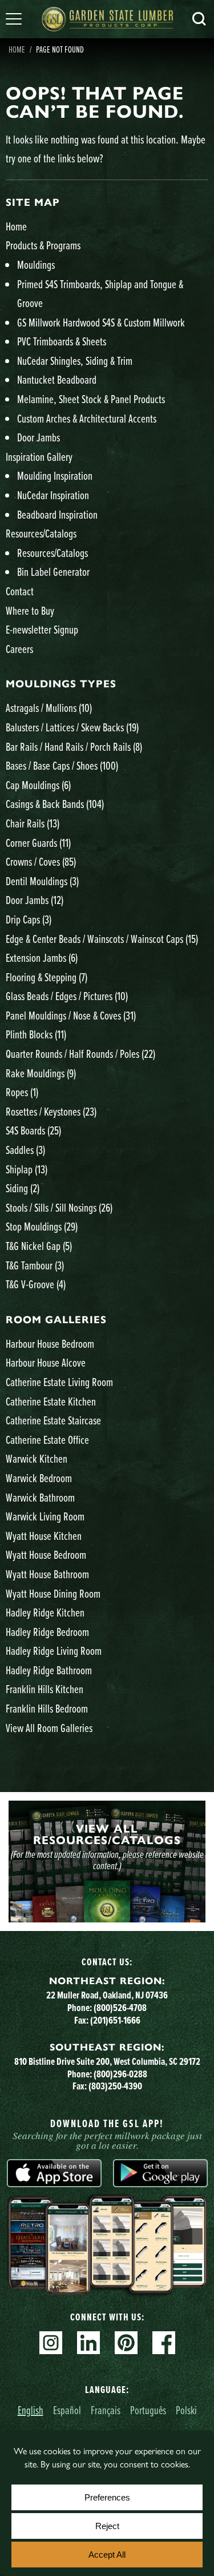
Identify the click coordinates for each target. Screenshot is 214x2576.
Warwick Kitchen (37, 1458)
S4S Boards (33, 1130)
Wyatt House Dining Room (53, 1593)
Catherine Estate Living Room (59, 1382)
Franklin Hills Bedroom (47, 1708)
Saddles (25, 1150)
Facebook (164, 2343)
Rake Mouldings (41, 1073)
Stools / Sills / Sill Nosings (59, 1207)
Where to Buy (30, 610)
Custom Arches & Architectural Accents (87, 418)
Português (148, 2410)
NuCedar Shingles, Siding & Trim (75, 361)
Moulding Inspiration (55, 475)
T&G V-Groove (36, 1284)
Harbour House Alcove (46, 1362)
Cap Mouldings (38, 785)
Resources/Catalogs (41, 533)
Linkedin (88, 2343)
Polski (186, 2410)
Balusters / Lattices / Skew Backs (72, 727)
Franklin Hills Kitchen (45, 1689)
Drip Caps (29, 919)
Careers (19, 649)
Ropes (22, 1092)
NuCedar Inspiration (53, 495)
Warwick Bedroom (39, 1478)
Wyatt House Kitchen (44, 1536)
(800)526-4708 (120, 2008)
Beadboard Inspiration (57, 514)
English (31, 2410)
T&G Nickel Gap (39, 1246)
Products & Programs (43, 245)
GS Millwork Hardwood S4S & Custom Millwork (101, 322)
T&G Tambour (35, 1265)
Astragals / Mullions (49, 708)
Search (199, 19)
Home (17, 49)
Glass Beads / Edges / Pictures (67, 996)
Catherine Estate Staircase (53, 1420)
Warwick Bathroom (40, 1497)
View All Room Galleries (49, 1728)
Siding (23, 1188)
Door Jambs (39, 437)
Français (106, 2410)
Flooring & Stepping (47, 977)
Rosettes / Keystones (51, 1111)
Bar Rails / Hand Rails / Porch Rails (74, 746)
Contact (20, 591)
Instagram (51, 2343)
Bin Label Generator (53, 572)
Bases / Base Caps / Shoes (62, 765)
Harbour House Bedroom (50, 1343)
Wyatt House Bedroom (46, 1554)
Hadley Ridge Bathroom (49, 1670)
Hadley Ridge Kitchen (45, 1612)
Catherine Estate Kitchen (51, 1401)
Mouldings (36, 264)
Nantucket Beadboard (57, 379)
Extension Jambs (42, 957)
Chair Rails (33, 823)
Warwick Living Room (45, 1516)
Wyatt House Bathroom (47, 1574)
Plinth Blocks (36, 1034)
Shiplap (27, 1169)
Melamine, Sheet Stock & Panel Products (91, 399)
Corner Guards (38, 843)
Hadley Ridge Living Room (54, 1651)
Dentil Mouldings (42, 881)
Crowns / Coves (41, 861)
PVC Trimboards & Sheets (62, 341)
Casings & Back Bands (55, 804)
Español (67, 2410)
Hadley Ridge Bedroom (47, 1632)
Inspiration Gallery (39, 457)
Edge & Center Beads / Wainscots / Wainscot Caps (102, 939)
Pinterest (126, 2343)
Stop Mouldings (42, 1226)
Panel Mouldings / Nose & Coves (71, 1015)
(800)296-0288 (120, 2074)
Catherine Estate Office (47, 1440)
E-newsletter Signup (42, 629)
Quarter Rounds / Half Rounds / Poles (80, 1054)
